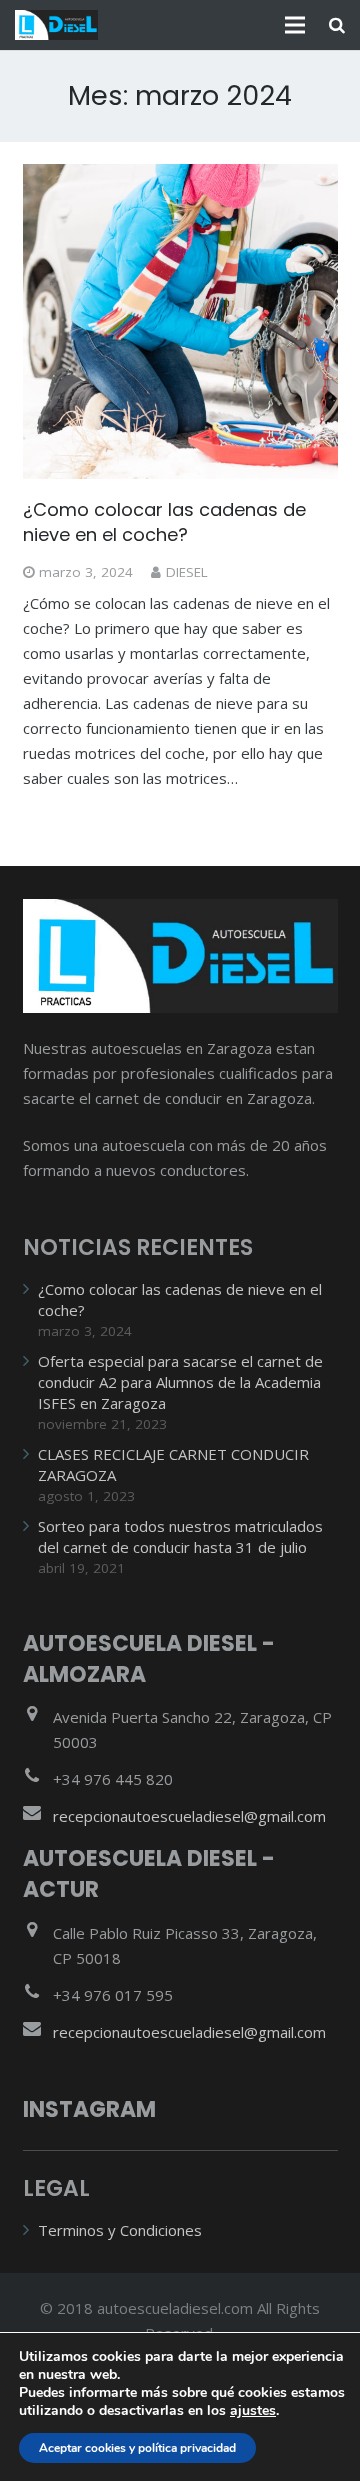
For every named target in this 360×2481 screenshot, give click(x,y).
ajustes (253, 2411)
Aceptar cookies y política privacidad (137, 2448)
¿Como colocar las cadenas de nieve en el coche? (164, 522)
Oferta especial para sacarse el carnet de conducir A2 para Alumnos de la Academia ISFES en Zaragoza (180, 1382)
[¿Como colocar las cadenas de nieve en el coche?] (180, 321)
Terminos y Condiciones (120, 2230)
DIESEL (187, 572)
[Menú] (295, 25)
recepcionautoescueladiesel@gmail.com (189, 1816)
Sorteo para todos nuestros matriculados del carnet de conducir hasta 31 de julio (180, 1536)
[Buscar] (337, 25)
